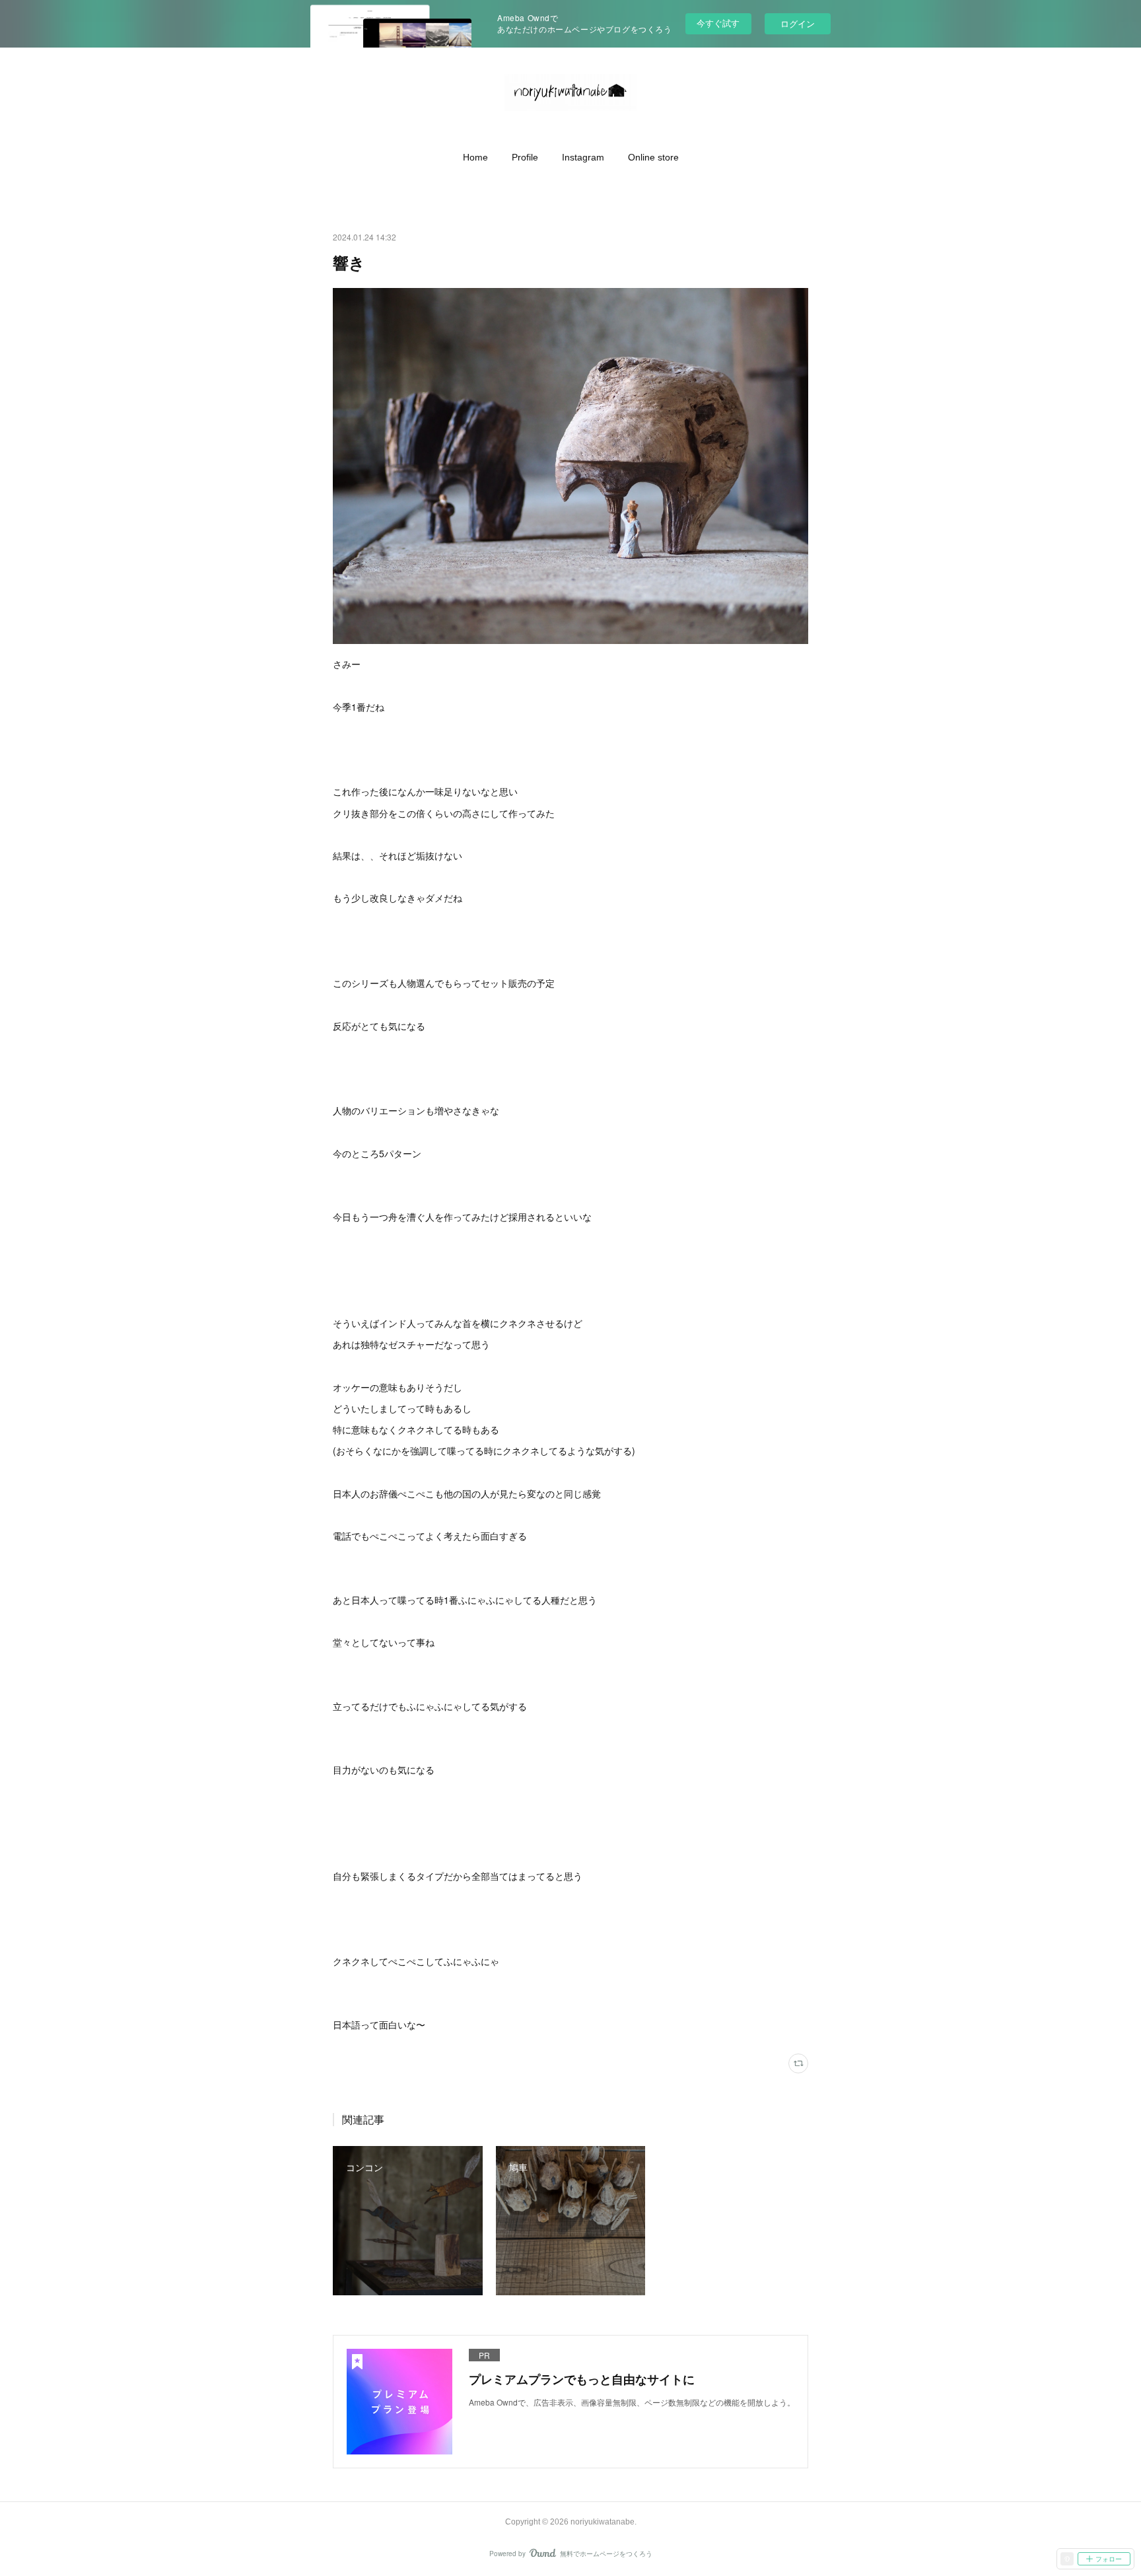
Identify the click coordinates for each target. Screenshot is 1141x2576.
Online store (653, 157)
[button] (475, 157)
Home (475, 157)
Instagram (583, 157)
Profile (525, 157)
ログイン (798, 23)
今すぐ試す (718, 23)
